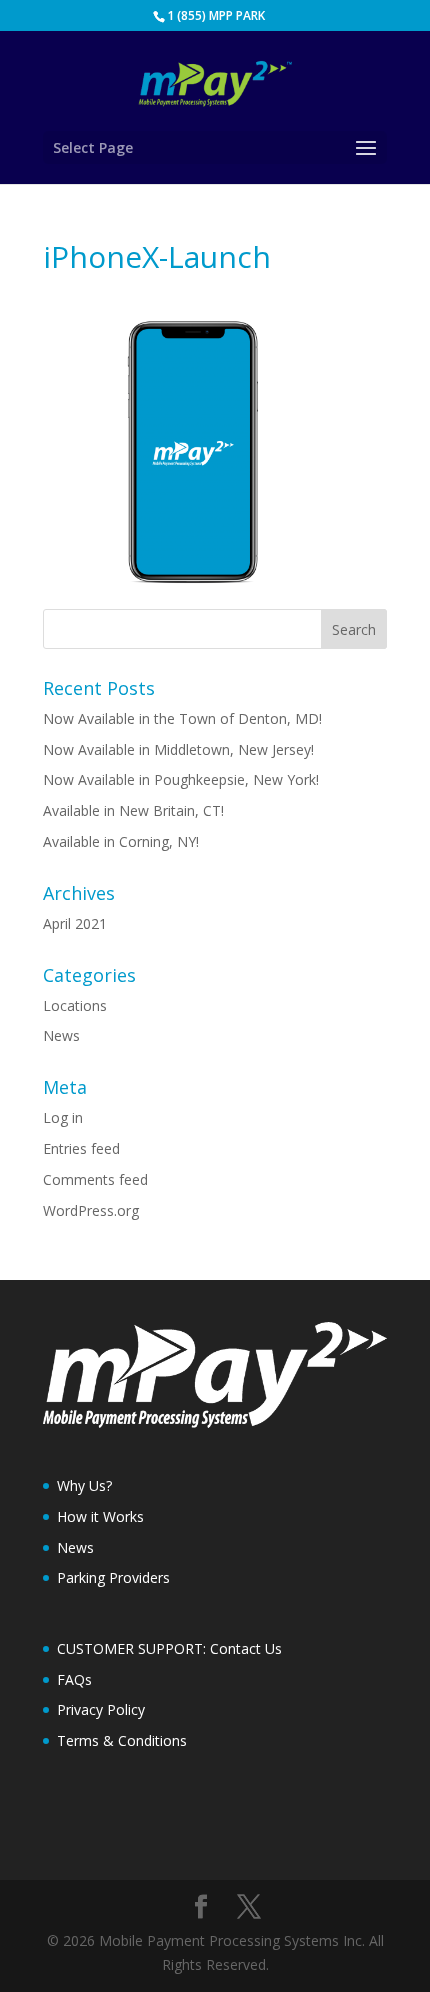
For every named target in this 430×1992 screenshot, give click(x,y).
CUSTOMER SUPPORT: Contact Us (169, 1648)
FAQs (74, 1679)
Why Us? (84, 1485)
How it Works (100, 1516)
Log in (63, 1117)
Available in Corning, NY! (121, 841)
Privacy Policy (101, 1709)
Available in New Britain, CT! (133, 810)
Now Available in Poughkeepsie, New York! (181, 779)
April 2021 (75, 923)
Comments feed (95, 1179)
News (61, 1035)
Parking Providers (113, 1577)
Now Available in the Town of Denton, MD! (182, 718)
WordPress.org (91, 1210)
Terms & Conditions (122, 1740)
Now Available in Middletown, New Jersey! (178, 749)
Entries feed (81, 1148)
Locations (75, 1005)
